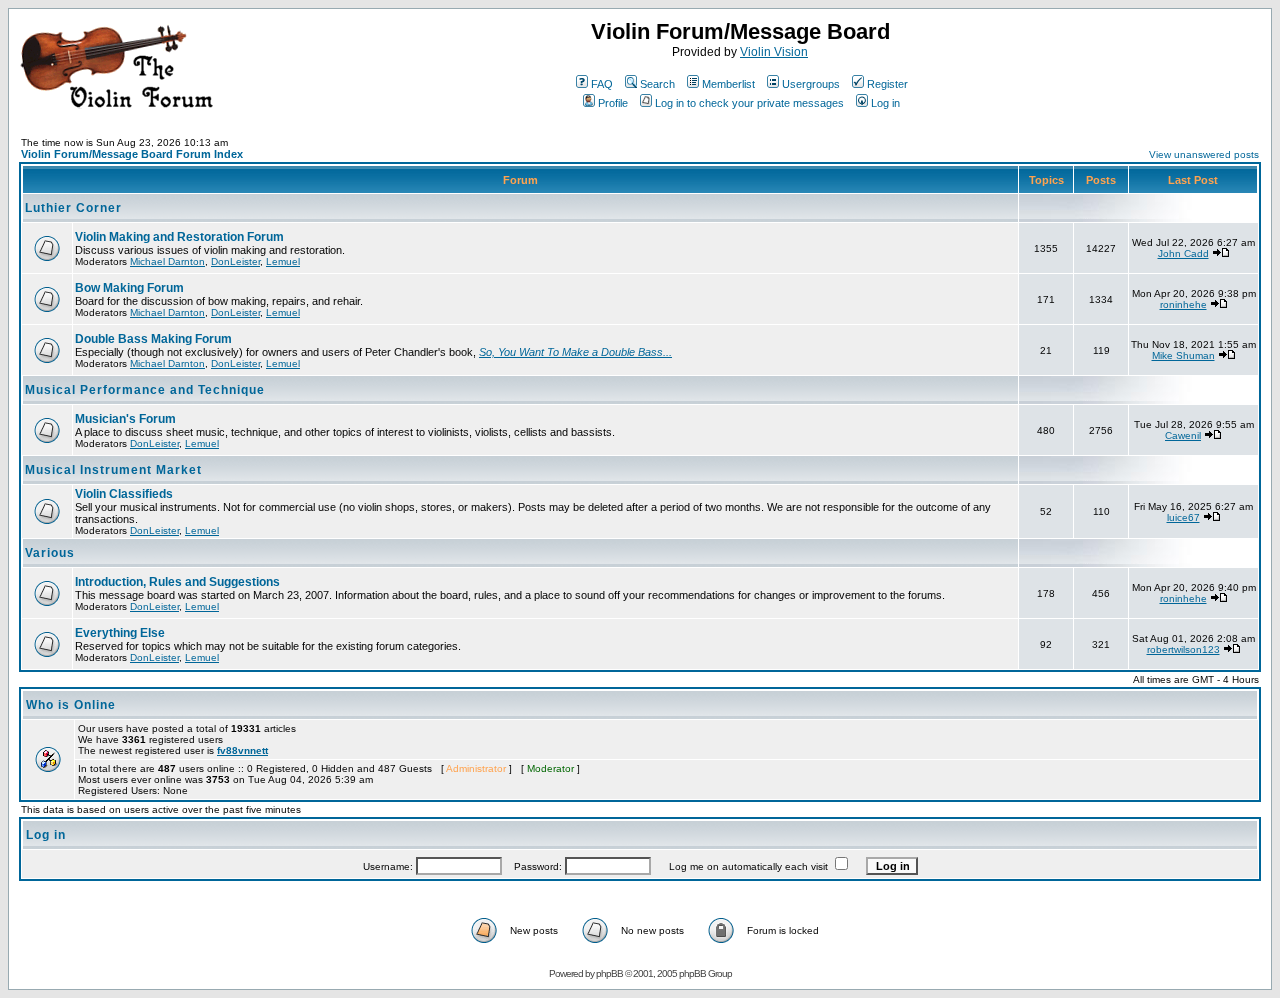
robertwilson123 (1183, 649)
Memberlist (728, 84)
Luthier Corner (73, 208)
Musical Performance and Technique (145, 390)
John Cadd (1183, 253)
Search (657, 84)
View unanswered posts (1204, 154)
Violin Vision (774, 52)
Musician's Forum (125, 419)
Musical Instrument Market (113, 470)
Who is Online (71, 705)
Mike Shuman (1183, 355)
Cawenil (1183, 435)
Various (50, 553)
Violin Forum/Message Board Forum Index (132, 154)
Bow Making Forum (129, 288)
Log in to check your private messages (749, 103)
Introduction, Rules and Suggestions (177, 582)
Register (887, 84)
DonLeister (235, 261)
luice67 (1183, 517)
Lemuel (283, 261)
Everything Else (120, 633)
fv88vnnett (242, 750)
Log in (885, 103)
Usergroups (811, 84)
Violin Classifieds (124, 494)
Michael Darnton (167, 261)
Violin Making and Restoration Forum (179, 237)
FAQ (602, 84)
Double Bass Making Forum (153, 339)
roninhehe (1183, 304)
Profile (613, 103)
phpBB (609, 973)
